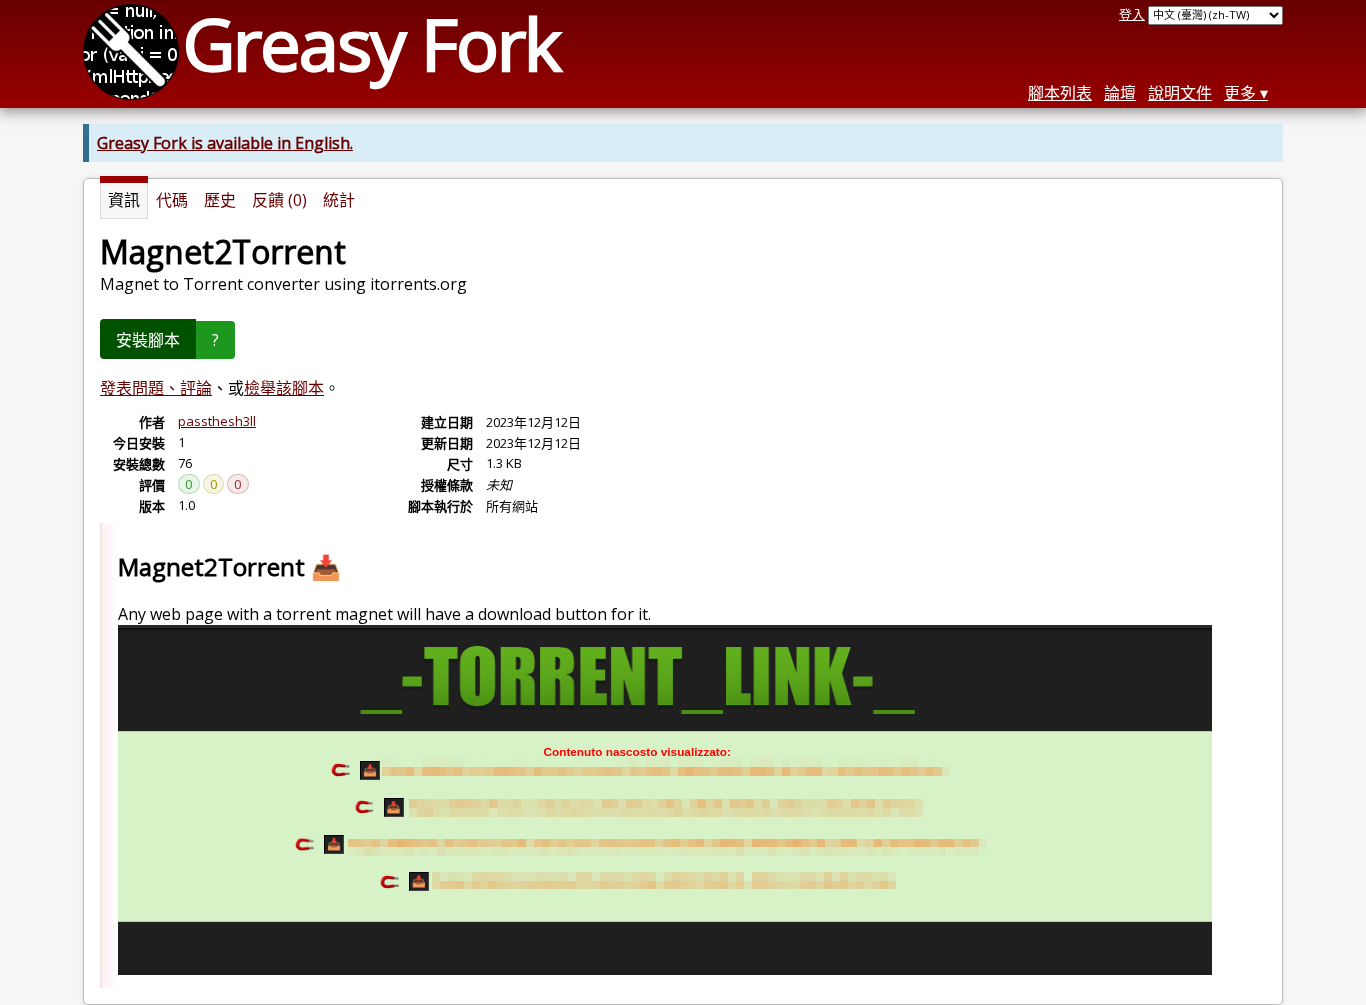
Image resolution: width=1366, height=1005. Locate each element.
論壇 (1120, 93)
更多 (1240, 93)
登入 (1132, 14)
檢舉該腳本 (284, 388)
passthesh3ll (217, 421)
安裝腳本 (148, 340)
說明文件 (1180, 93)
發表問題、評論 (156, 388)
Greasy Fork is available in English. (225, 143)
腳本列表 (1060, 93)
